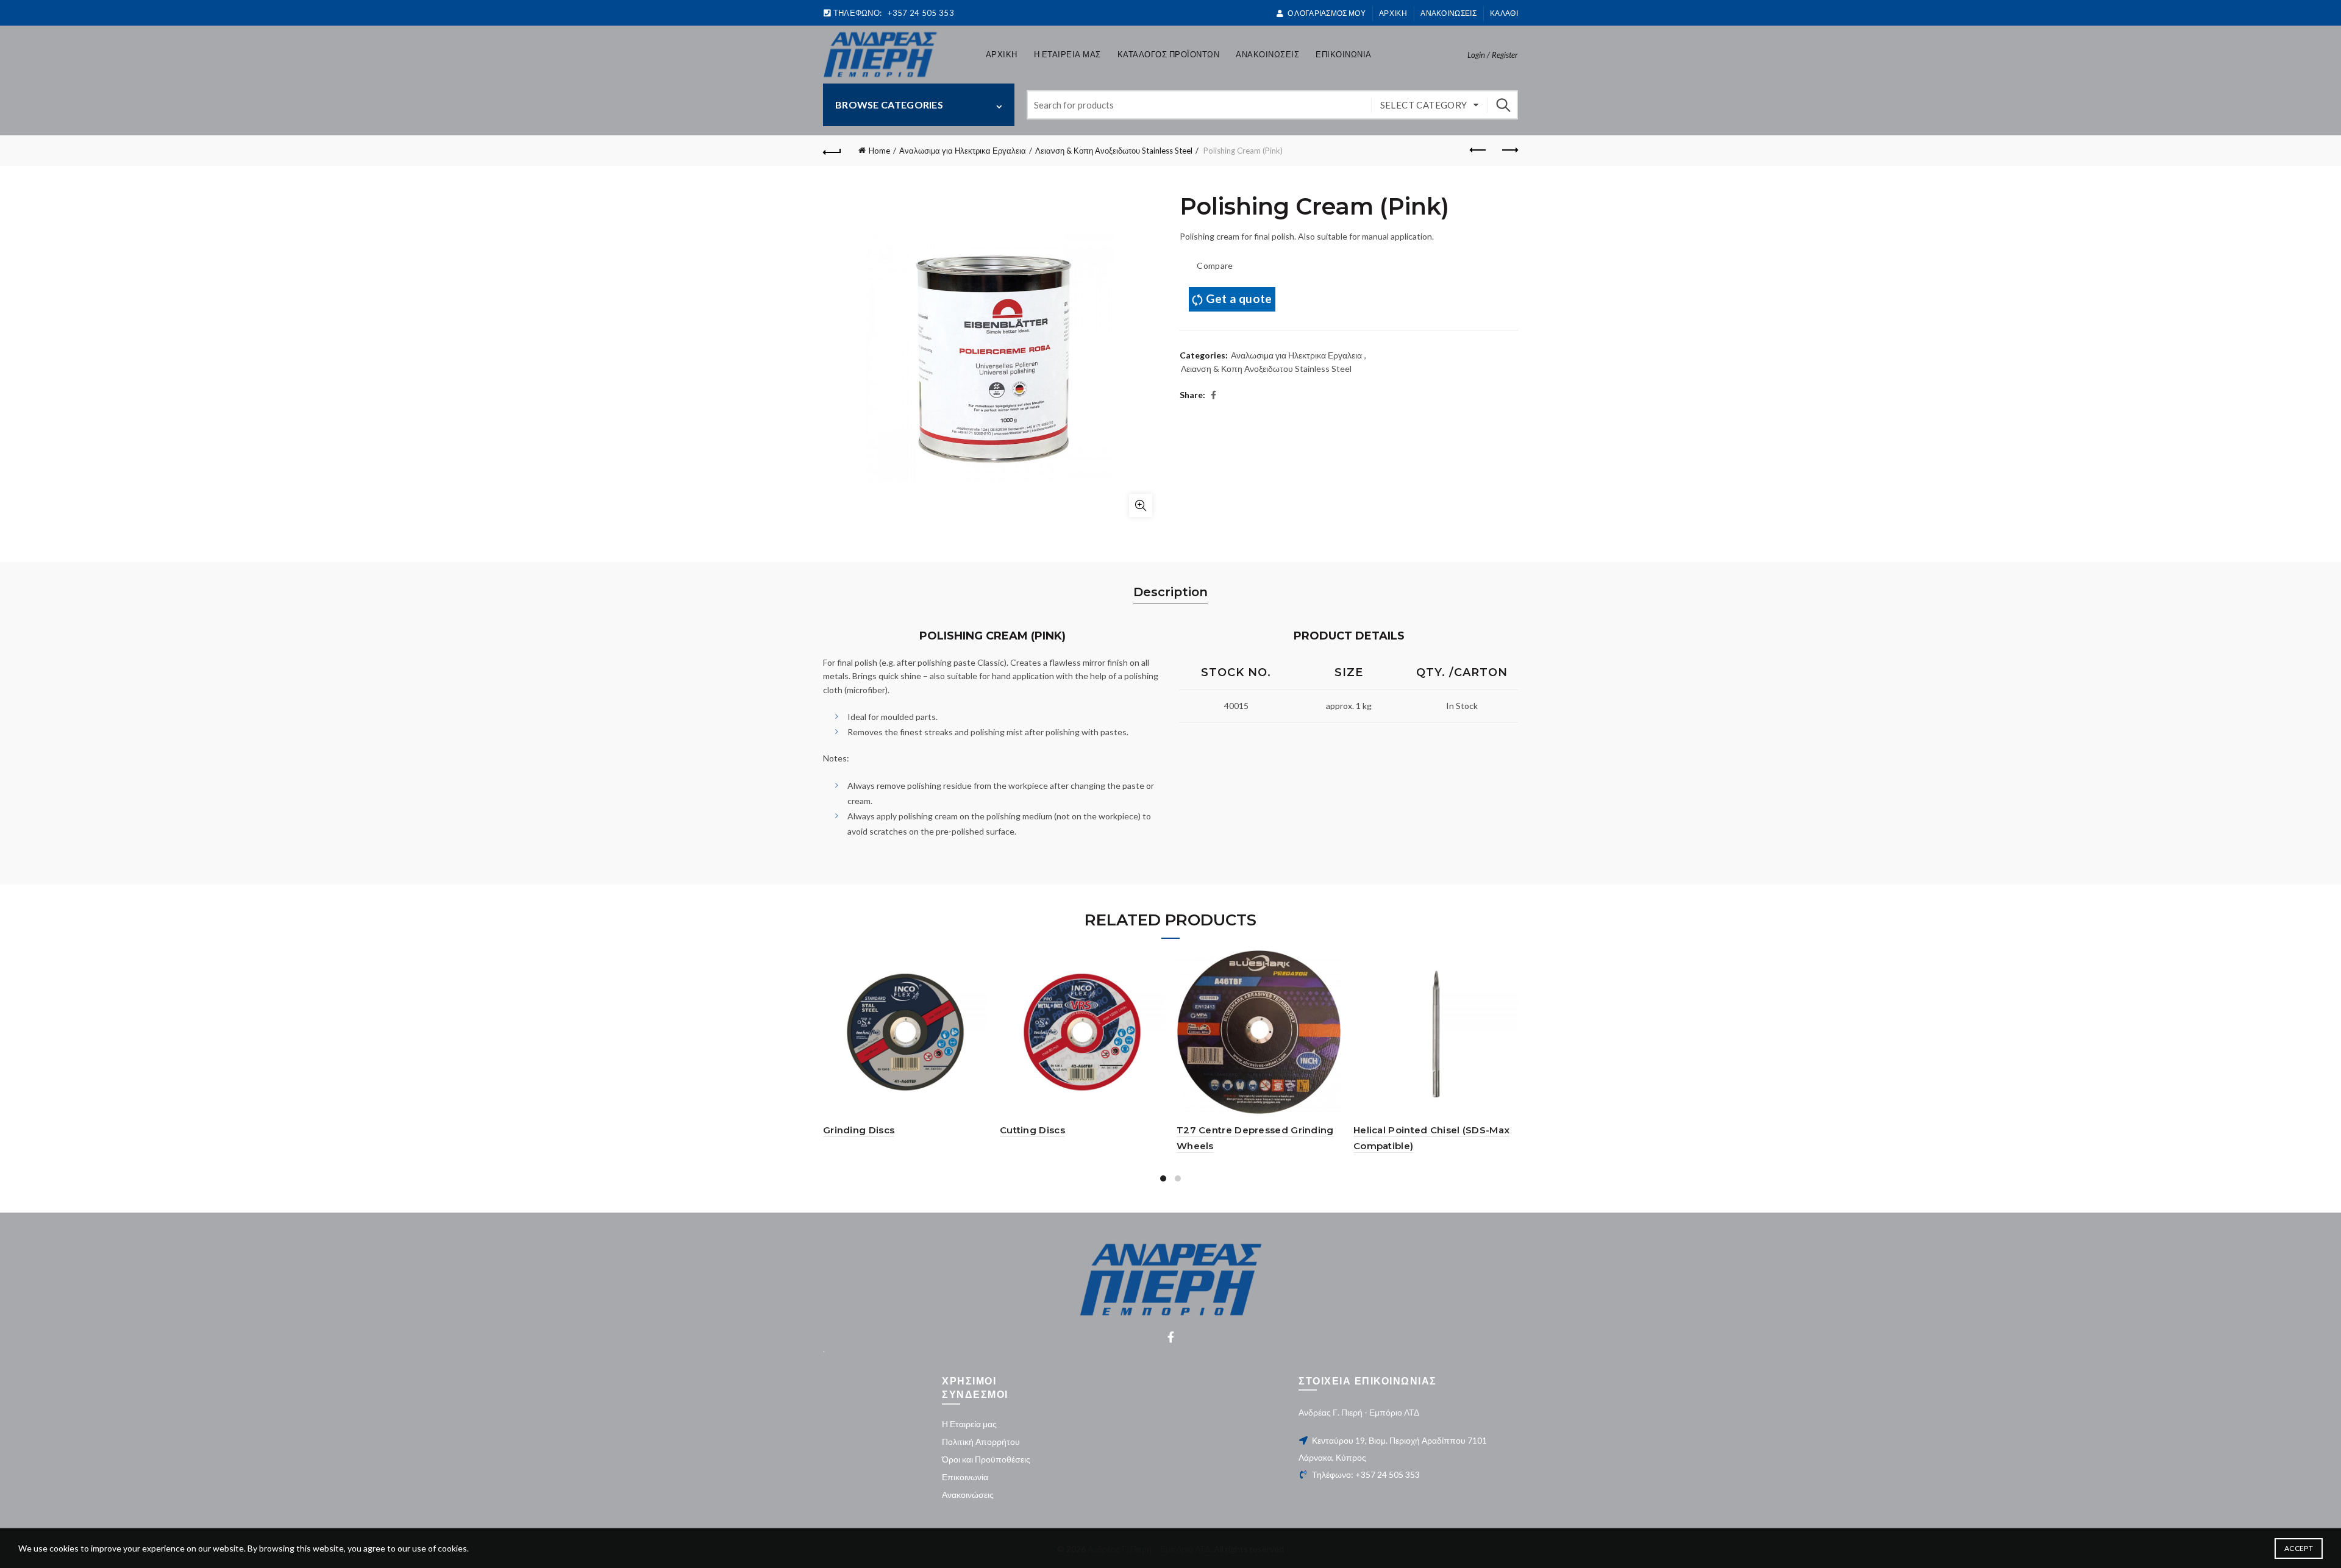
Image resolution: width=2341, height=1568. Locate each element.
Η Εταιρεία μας (969, 1424)
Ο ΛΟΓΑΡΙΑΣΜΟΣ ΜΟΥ (1326, 13)
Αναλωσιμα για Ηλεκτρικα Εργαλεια (963, 151)
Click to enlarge (1141, 505)
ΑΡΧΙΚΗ (1393, 13)
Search (1503, 105)
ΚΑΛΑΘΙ (1504, 13)
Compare (1215, 265)
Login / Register (1493, 55)
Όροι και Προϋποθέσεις (986, 1459)
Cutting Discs (1032, 1130)
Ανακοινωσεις (1448, 13)
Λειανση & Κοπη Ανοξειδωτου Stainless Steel (1114, 151)
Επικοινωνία (965, 1477)
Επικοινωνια (1344, 54)
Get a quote (1239, 298)
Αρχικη (1002, 54)
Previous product (1478, 151)
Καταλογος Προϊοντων (1169, 54)
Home (879, 151)
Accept (2299, 1548)
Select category (1424, 105)
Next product (1509, 151)
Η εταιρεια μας (1067, 54)
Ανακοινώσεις (968, 1495)
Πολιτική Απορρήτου (981, 1441)
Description (1170, 592)
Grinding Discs (859, 1130)
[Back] (832, 151)
